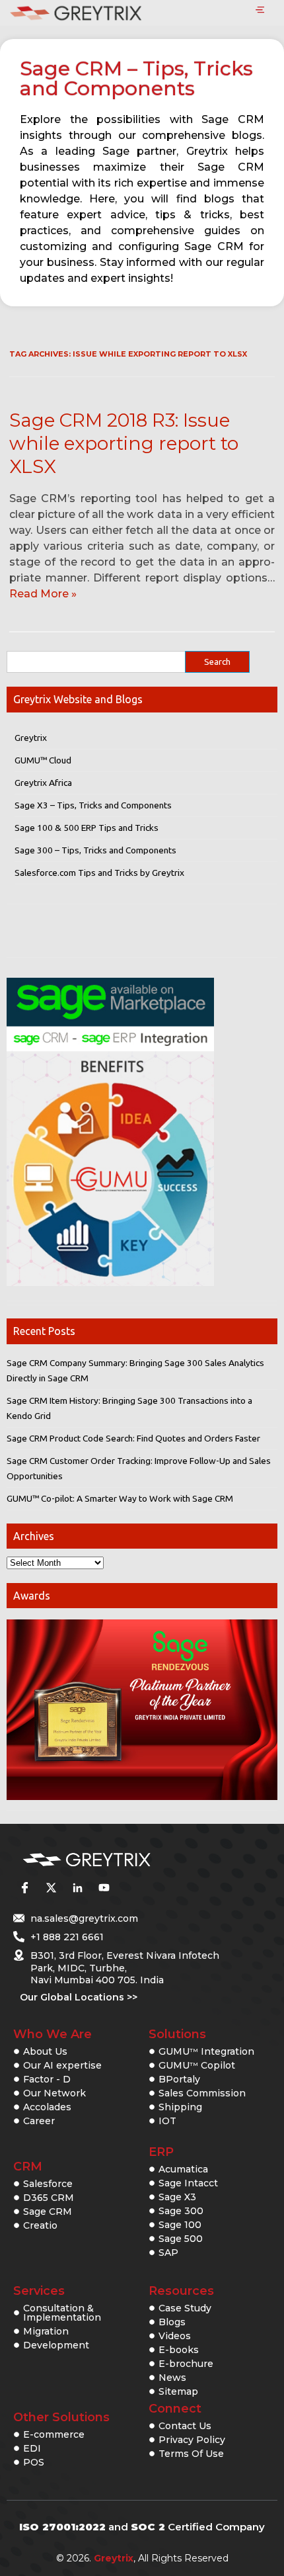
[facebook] (24, 1888)
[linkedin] (77, 1888)
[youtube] (104, 1888)
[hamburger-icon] (260, 11)
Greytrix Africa (43, 783)
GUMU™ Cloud (43, 760)
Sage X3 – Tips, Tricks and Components (93, 805)
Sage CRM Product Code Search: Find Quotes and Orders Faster (133, 1438)
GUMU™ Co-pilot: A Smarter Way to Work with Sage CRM (120, 1498)
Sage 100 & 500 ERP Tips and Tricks (87, 828)
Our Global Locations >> (79, 1997)
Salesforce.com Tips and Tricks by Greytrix (99, 873)
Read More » (43, 594)
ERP (161, 2152)
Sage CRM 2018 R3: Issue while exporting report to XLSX (124, 443)
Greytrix (31, 738)
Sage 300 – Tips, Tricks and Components (95, 850)
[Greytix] (122, 1860)
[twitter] (51, 1888)
